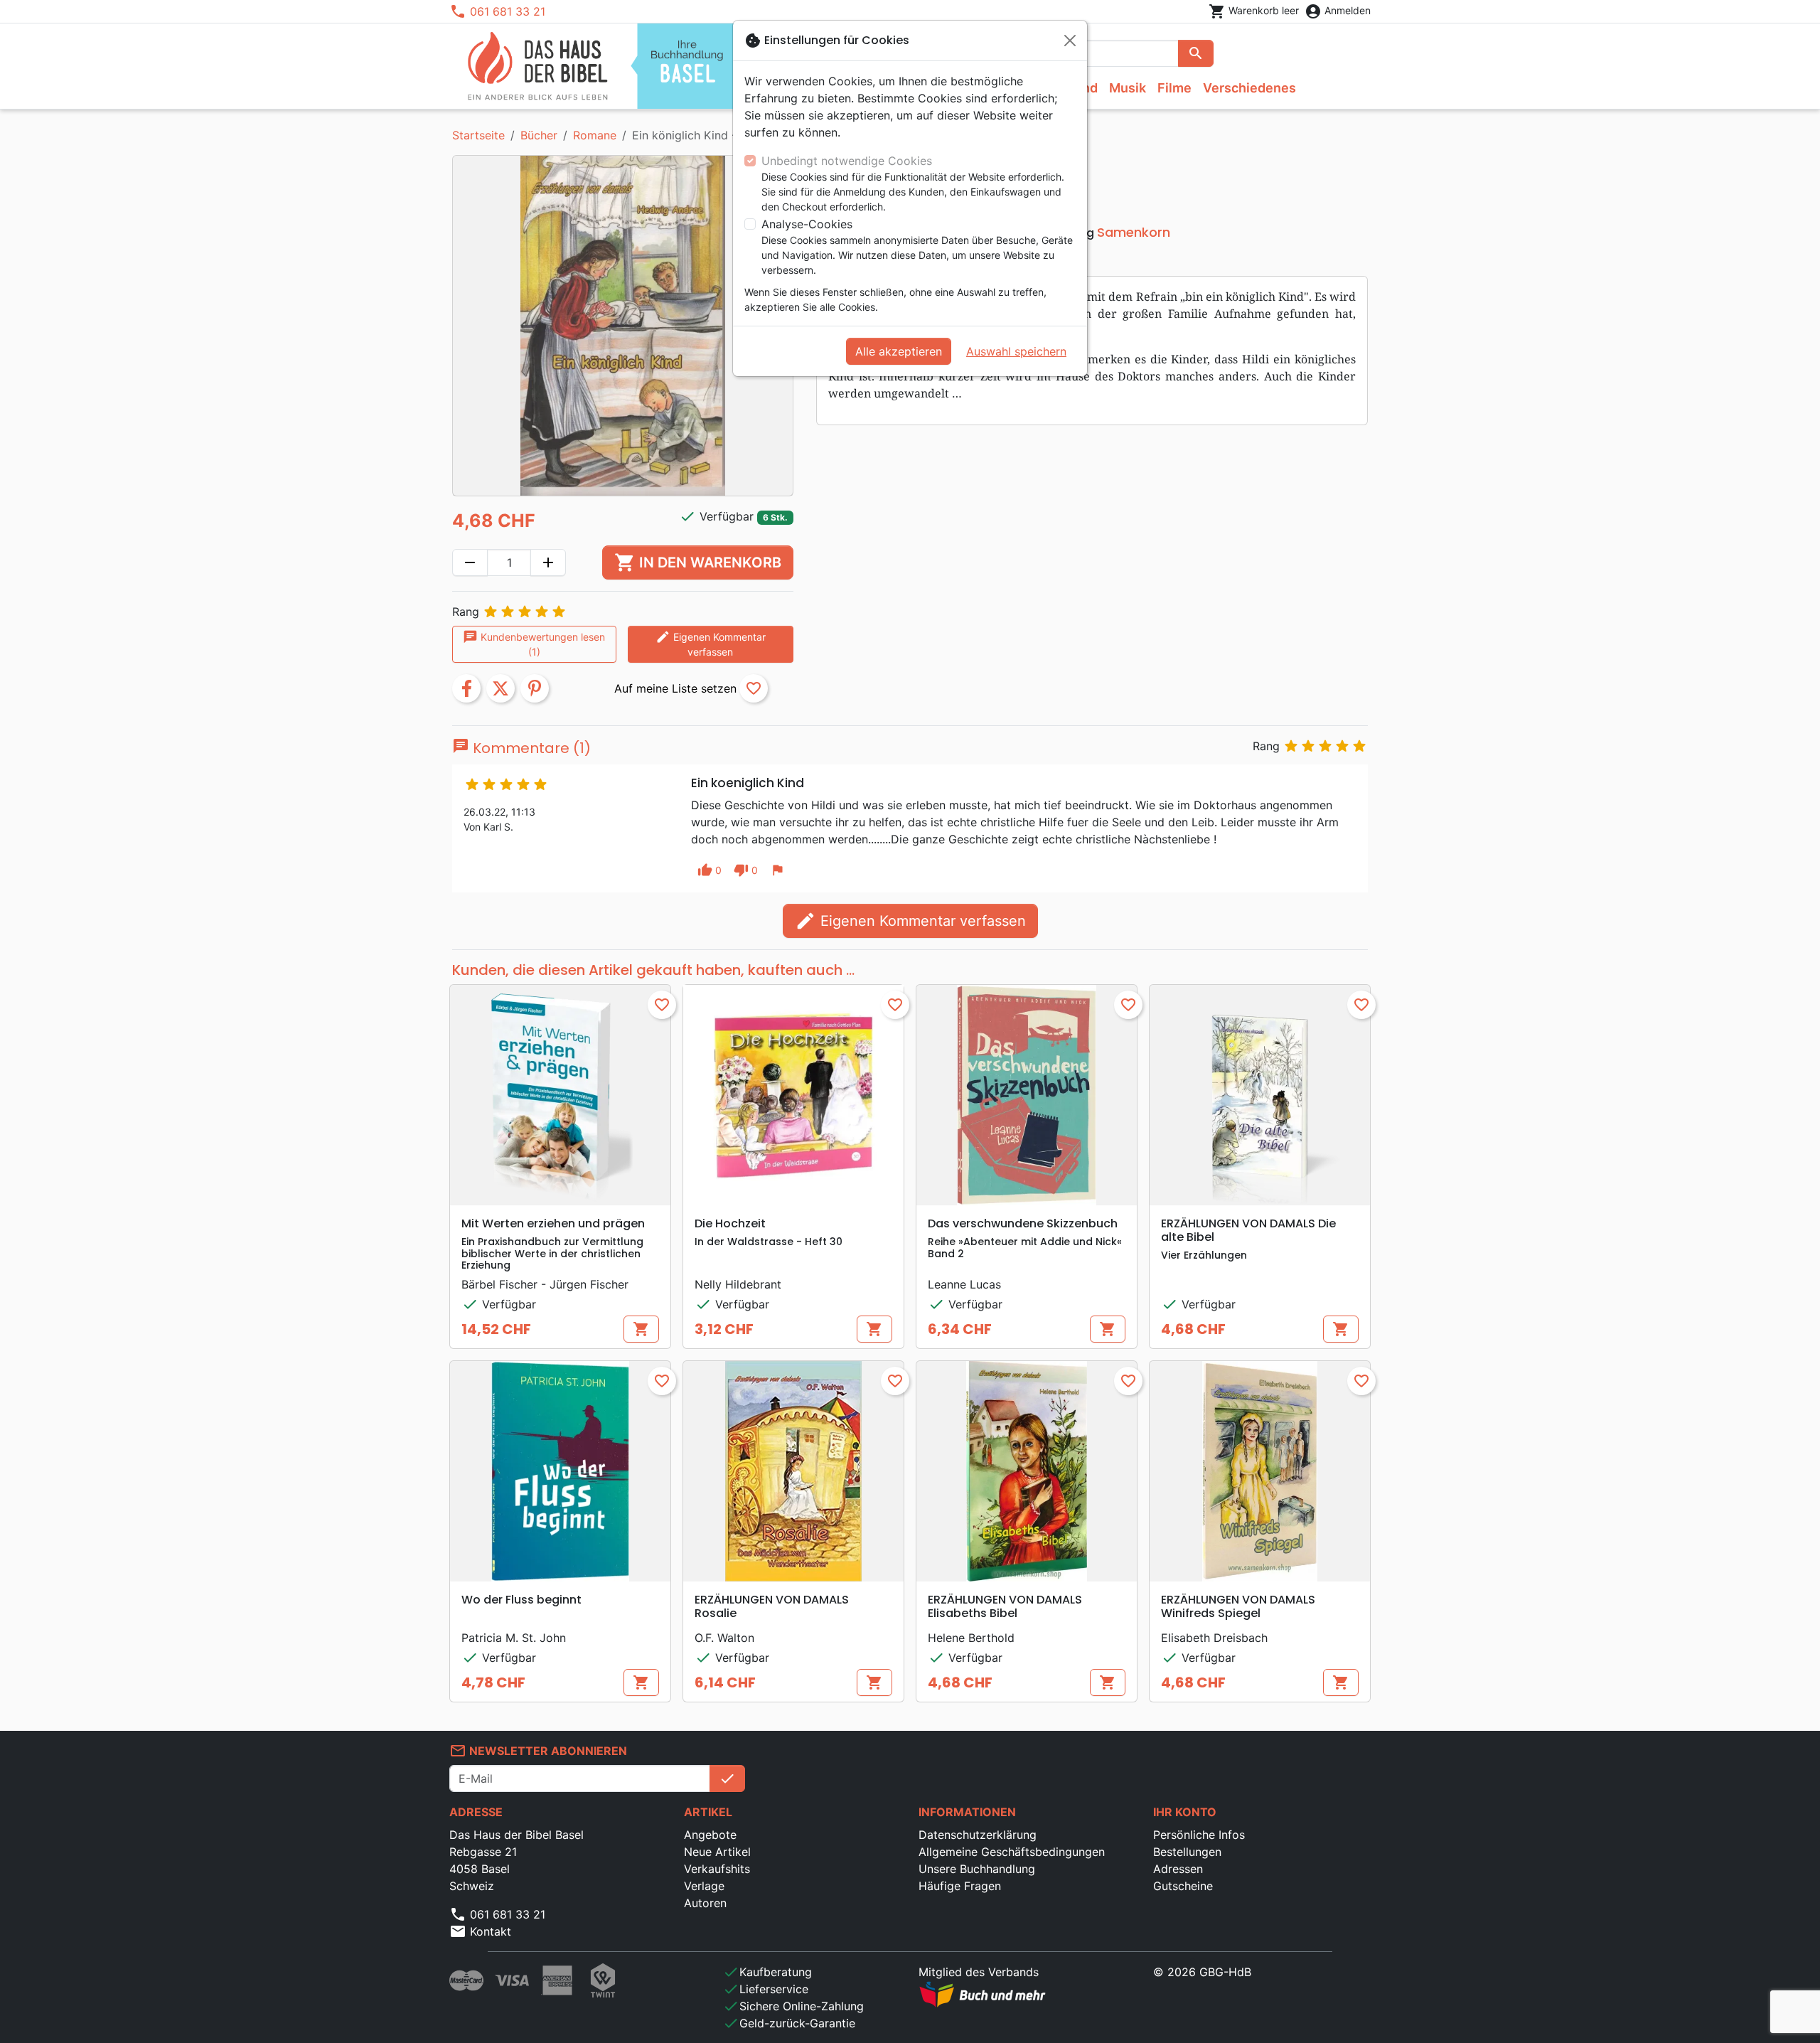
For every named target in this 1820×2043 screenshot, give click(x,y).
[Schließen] (1070, 41)
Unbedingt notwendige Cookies (847, 161)
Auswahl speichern (1016, 351)
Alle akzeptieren (899, 351)
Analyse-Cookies (807, 224)
